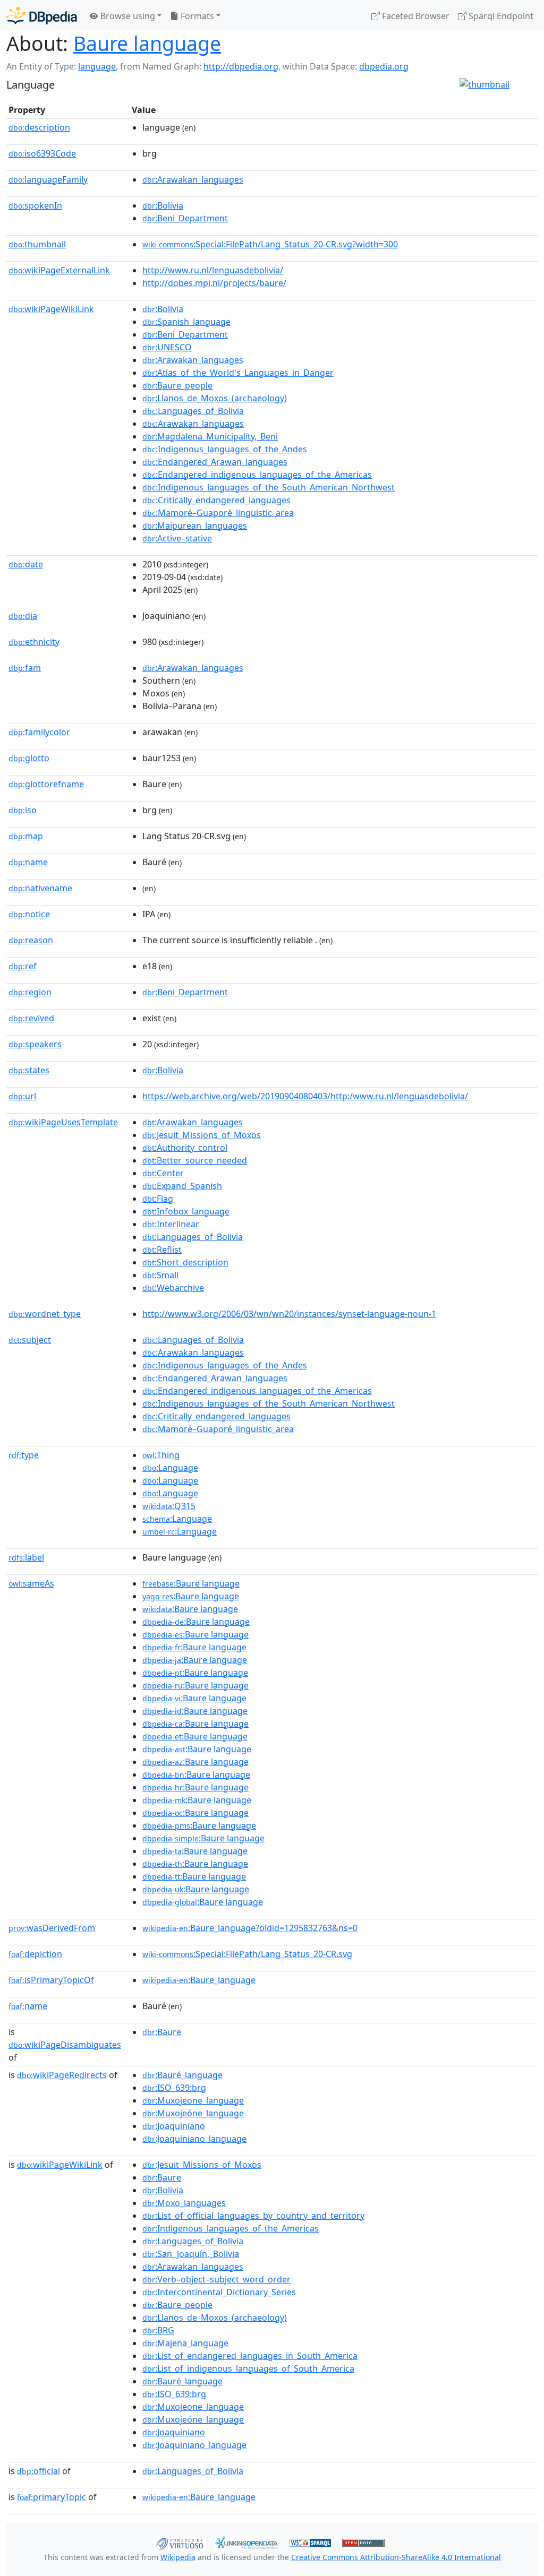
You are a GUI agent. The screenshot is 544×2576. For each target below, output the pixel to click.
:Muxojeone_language (193, 2100)
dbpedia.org (384, 66)
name (28, 862)
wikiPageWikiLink (51, 309)
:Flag (158, 1199)
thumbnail (37, 244)
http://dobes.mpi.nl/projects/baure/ (214, 283)
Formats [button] (196, 16)
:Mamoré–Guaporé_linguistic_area (218, 513)
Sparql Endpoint (500, 16)
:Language (170, 1468)
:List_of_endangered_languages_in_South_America (250, 2356)
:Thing (161, 1455)
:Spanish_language (186, 322)
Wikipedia (178, 2557)
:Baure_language (199, 1980)
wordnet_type (45, 1314)
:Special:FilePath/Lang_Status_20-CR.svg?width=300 (270, 244)
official (39, 2471)
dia (23, 616)
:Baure (162, 2032)
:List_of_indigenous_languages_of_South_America (248, 2368)
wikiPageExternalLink (59, 270)
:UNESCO (167, 347)
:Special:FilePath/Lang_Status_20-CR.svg (247, 1954)
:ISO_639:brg (174, 2088)
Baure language (147, 43)
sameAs (31, 1583)
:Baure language (191, 1583)
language (97, 66)
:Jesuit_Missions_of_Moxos (202, 1135)
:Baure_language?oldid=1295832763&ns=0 (250, 1928)
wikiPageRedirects (62, 2075)
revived (31, 1018)
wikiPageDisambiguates (65, 2045)
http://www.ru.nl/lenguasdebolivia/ (213, 270)
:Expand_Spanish (182, 1186)
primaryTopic (52, 2497)
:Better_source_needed (195, 1160)
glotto (29, 758)
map (26, 836)
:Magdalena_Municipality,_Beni (210, 436)
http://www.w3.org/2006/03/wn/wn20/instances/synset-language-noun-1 (289, 1314)
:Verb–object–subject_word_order (216, 2279)
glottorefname (46, 784)
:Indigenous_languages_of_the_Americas (231, 2228)
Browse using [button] (127, 16)
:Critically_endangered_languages (216, 500)
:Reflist (162, 1250)
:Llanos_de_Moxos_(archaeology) (215, 398)
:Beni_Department (185, 218)
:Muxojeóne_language (193, 2113)
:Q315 (169, 1506)
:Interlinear (171, 1224)
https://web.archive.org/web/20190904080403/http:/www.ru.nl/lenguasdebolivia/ (305, 1096)
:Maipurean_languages (195, 525)
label (26, 1557)
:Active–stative (177, 538)
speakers (35, 1044)
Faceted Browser (415, 16)
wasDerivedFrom (52, 1928)
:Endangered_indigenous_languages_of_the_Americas (257, 475)
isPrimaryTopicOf (51, 1980)
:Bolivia (163, 205)
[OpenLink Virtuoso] (180, 2542)
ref (23, 966)
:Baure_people (177, 385)
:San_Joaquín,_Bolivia (191, 2254)
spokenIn (35, 205)
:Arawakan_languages (193, 179)
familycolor (39, 732)
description (39, 127)
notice (29, 914)
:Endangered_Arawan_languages (215, 462)
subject (30, 1340)
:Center (163, 1173)
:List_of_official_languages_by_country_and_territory (253, 2216)
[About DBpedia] (42, 16)
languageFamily (48, 179)
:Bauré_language (182, 2075)
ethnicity (34, 642)
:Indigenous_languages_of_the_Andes (225, 449)
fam (25, 668)
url (22, 1096)
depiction (35, 1954)
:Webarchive (173, 1288)
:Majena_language (185, 2343)
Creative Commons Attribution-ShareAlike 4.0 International (396, 2557)
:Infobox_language (186, 1211)
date (26, 564)
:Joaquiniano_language (194, 2139)
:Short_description (185, 1262)
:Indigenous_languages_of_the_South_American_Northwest (269, 487)
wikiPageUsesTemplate (63, 1122)
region (30, 992)
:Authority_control (185, 1148)
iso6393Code (42, 153)
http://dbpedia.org (241, 66)
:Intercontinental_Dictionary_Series (219, 2292)
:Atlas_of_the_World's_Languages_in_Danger (238, 373)
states (29, 1070)
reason (31, 940)
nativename (40, 888)
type (24, 1455)
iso (23, 810)
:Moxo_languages (184, 2203)
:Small (160, 1275)
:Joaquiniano (174, 2126)
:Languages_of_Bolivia (193, 411)
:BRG (158, 2330)
